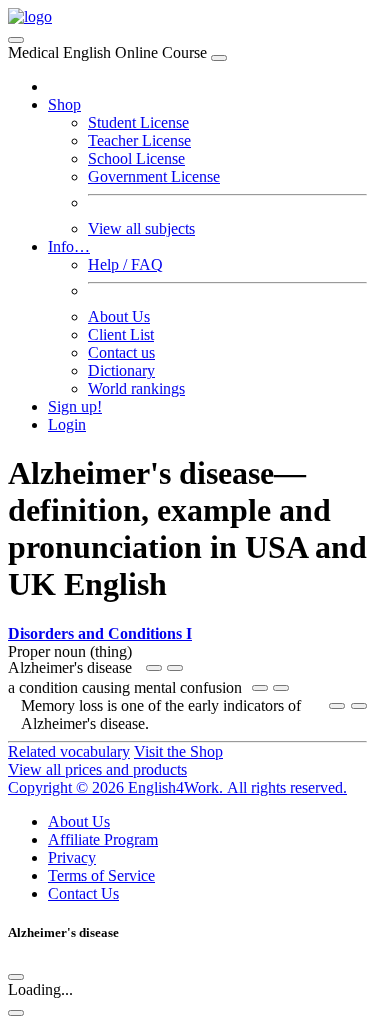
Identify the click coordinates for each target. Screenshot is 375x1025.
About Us (119, 316)
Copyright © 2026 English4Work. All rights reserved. (177, 787)
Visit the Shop (178, 751)
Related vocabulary (69, 751)
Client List (121, 334)
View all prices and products (97, 769)
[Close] (219, 58)
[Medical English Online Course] (30, 16)
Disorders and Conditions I (100, 633)
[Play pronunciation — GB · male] (175, 668)
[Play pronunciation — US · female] (154, 668)
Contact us (121, 352)
